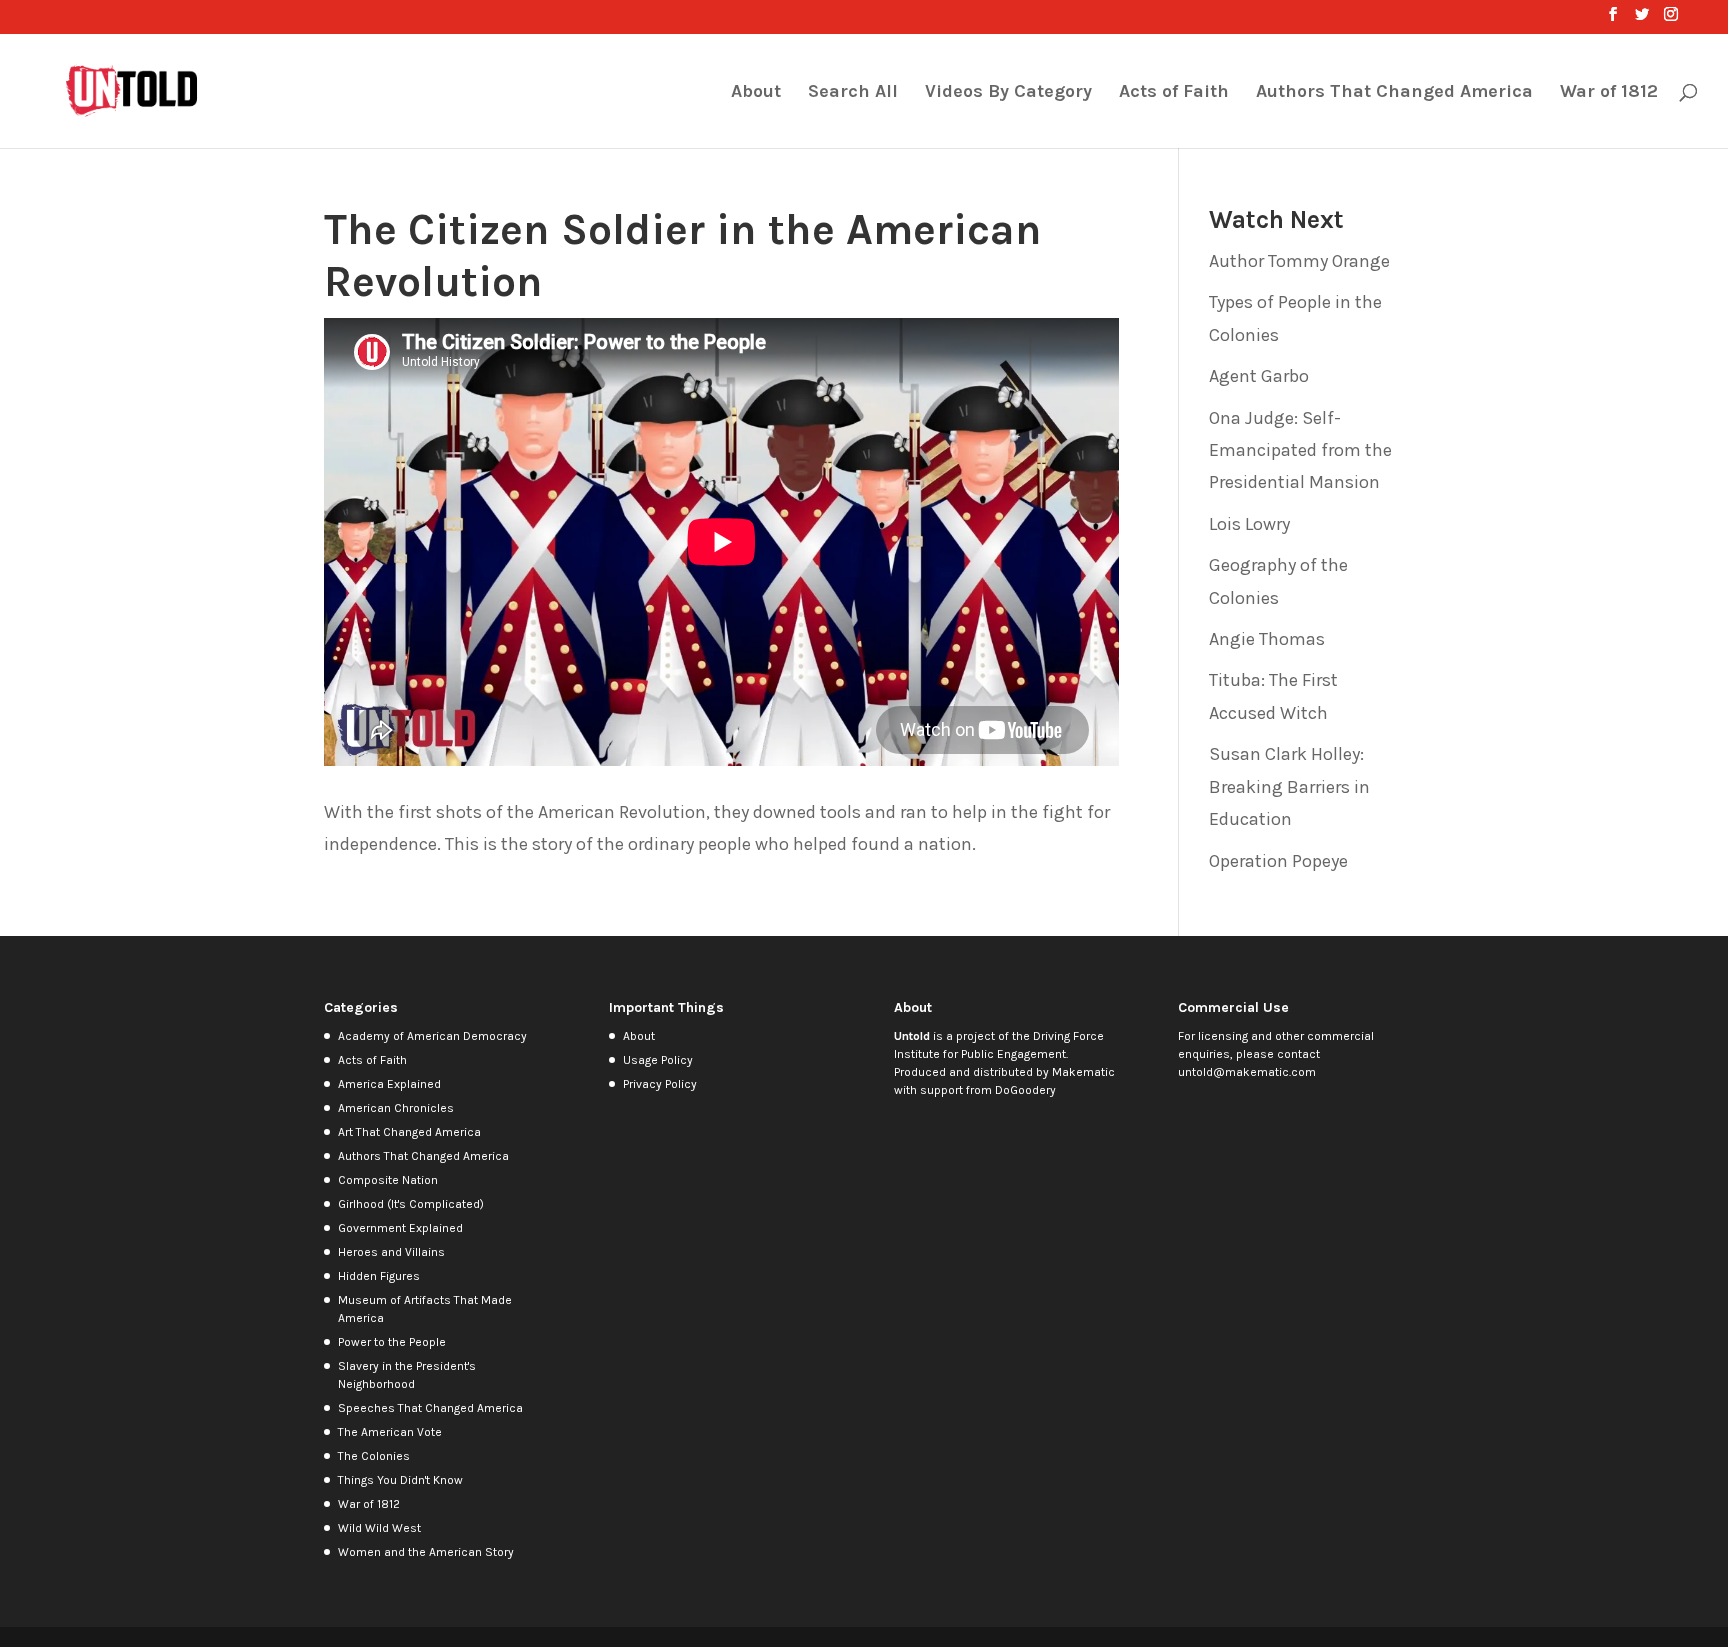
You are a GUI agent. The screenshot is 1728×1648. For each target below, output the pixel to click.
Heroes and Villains (391, 1252)
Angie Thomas (1267, 639)
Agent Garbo (1259, 376)
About (756, 93)
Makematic (1083, 1072)
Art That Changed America (409, 1132)
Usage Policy (658, 1060)
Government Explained (400, 1228)
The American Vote (390, 1432)
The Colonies (374, 1456)
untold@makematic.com (1247, 1072)
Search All (853, 93)
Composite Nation (388, 1180)
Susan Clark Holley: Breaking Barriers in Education (1289, 786)
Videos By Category (1008, 93)
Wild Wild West (379, 1528)
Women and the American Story (426, 1552)
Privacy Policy (660, 1084)
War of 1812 (1609, 93)
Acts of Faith (1174, 93)
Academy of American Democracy (432, 1036)
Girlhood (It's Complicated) (411, 1204)
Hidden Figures (379, 1276)
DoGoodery (1025, 1090)
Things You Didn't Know (400, 1480)
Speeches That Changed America (430, 1408)
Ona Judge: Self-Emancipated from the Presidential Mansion (1300, 450)
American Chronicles (396, 1108)
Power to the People (392, 1342)
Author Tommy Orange (1299, 261)
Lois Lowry (1249, 524)
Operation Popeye (1278, 861)
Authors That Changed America (1394, 93)
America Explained (389, 1084)
